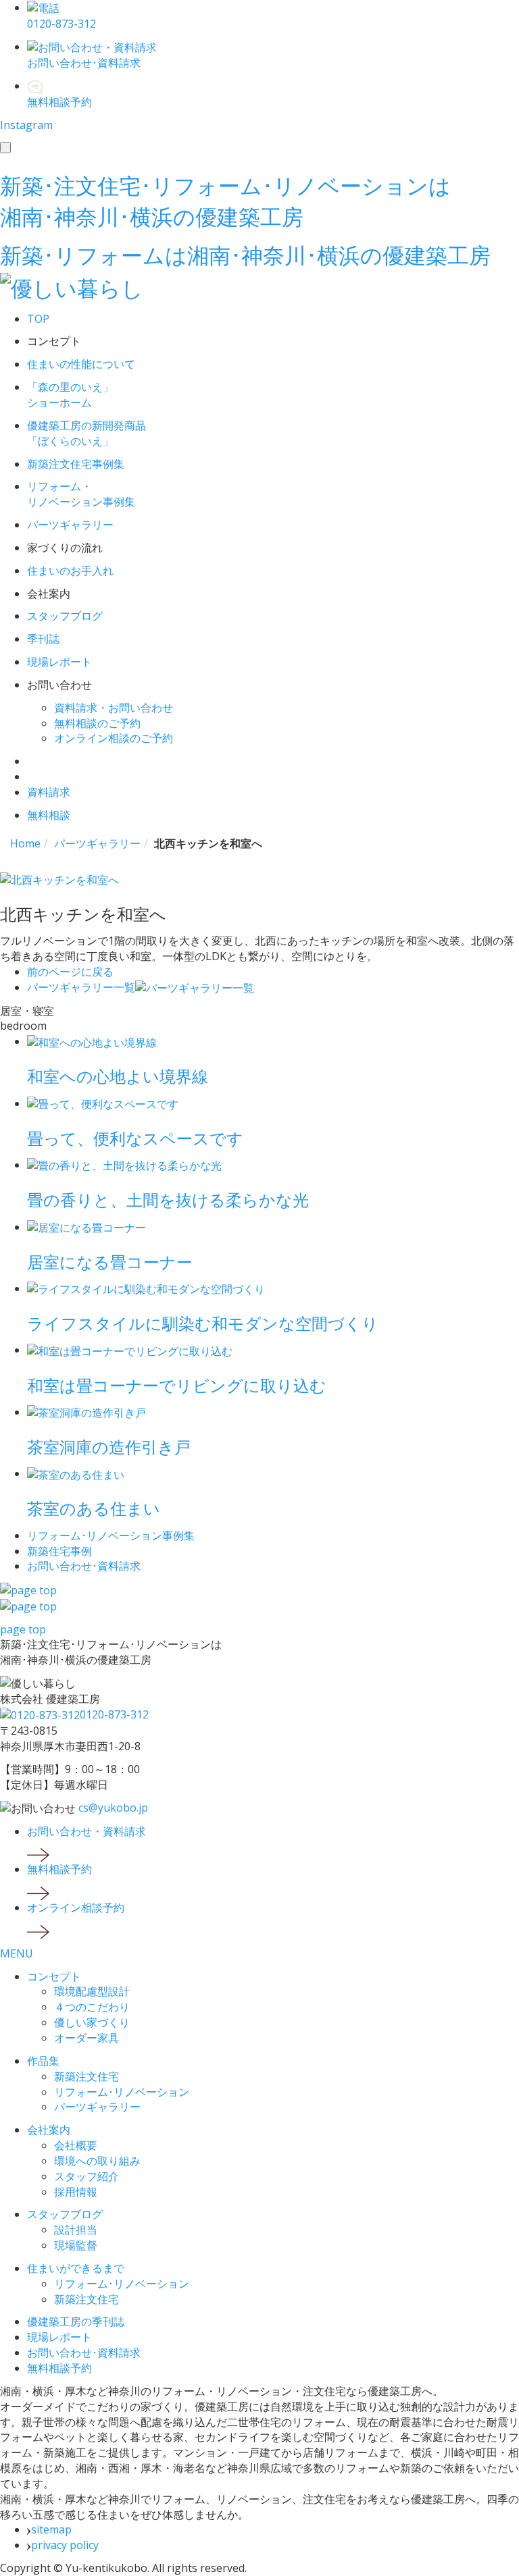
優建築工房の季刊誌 (76, 2321)
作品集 (43, 2061)
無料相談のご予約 (97, 723)
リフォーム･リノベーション (122, 2092)
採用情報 (76, 2192)
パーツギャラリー (97, 2107)
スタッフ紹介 (86, 2176)
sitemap (51, 2529)
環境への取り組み (97, 2161)
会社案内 (49, 2130)
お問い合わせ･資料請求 (84, 2352)
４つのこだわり (92, 2007)
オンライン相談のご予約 (114, 738)
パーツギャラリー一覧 (81, 987)
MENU (17, 1953)
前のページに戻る (70, 972)
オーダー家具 (86, 2038)
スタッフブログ (65, 2214)
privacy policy (65, 2545)
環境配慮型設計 (92, 1991)
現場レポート (59, 2337)
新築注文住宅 (86, 2076)
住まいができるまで (76, 2268)
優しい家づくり (92, 2022)
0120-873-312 (114, 1714)
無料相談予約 (59, 2368)
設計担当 (76, 2230)
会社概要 (76, 2145)
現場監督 (76, 2245)
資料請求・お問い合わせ (114, 708)
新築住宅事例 (59, 1551)
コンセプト (54, 1976)
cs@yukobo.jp (113, 1808)
